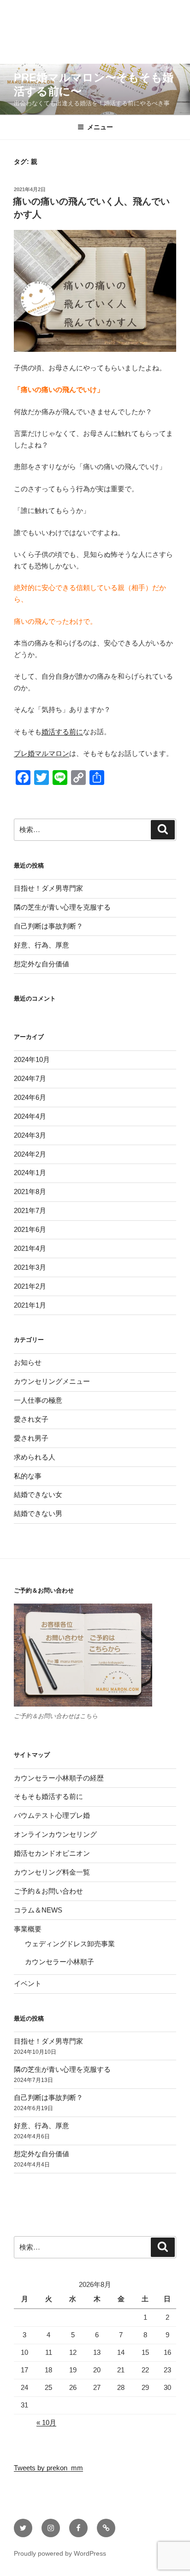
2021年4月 (30, 1248)
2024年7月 (30, 1078)
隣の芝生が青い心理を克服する (62, 907)
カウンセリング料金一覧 (52, 1872)
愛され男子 (31, 1438)
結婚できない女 (38, 1494)
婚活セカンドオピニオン (52, 1853)
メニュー (100, 127)
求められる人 (35, 1457)
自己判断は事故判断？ (48, 926)
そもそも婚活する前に (48, 1796)
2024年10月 (32, 1059)
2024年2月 (30, 1154)
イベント (28, 1983)
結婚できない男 (38, 1513)
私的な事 (28, 1476)
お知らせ (28, 1362)
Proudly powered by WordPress (60, 2553)
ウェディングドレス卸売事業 (70, 1944)
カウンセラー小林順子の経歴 (59, 1778)
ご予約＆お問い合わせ (48, 1891)
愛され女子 (31, 1419)
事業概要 (28, 1929)
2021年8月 (30, 1191)
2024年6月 (30, 1097)
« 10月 (46, 2422)
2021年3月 (30, 1267)
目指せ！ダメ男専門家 (48, 888)
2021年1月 (30, 1305)
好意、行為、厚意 (42, 945)
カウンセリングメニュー (52, 1381)
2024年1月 (30, 1173)
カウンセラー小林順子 (59, 1962)
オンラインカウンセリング (55, 1834)
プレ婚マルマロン (42, 753)
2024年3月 (30, 1135)
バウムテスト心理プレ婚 (52, 1815)
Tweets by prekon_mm (48, 2468)
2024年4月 (30, 1116)
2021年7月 (30, 1210)
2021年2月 (30, 1286)
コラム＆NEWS (38, 1910)
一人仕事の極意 (38, 1400)
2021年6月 (30, 1229)
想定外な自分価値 (42, 964)
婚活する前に (62, 732)
